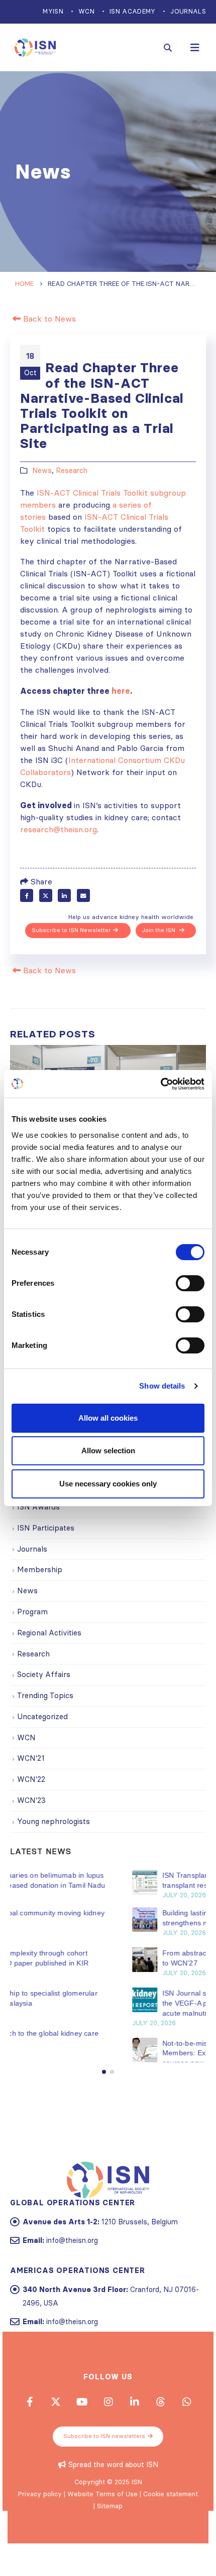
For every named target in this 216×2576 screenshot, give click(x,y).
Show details (162, 1386)
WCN (86, 11)
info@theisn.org (72, 2260)
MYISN (53, 11)
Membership (40, 1569)
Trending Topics (45, 1695)
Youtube (82, 2421)
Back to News (48, 319)
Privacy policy (40, 2514)
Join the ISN (159, 930)
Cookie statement (171, 2514)
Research (72, 471)
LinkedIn (64, 895)
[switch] (190, 1283)
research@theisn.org (59, 829)
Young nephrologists (53, 1821)
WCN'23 (31, 1800)
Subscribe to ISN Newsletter (71, 930)
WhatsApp (186, 2421)
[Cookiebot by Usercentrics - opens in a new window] (160, 1084)
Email (83, 895)
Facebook (27, 895)
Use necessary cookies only (108, 1484)
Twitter (46, 895)
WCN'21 (31, 1758)
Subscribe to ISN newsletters (104, 2456)
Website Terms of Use (102, 2514)
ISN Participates (46, 1528)
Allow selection (108, 1451)
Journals (188, 11)
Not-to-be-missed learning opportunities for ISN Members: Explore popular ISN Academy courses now (123, 2053)
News (42, 471)
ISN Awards (38, 1507)
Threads (160, 2421)
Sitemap (110, 2526)
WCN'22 (31, 1779)
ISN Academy (132, 11)
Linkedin (134, 2421)
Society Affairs (44, 1674)
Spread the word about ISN (113, 2485)
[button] (104, 2092)
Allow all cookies (108, 1418)
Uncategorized (42, 1716)
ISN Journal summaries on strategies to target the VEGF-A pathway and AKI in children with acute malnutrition (121, 2003)
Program (32, 1612)
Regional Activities (49, 1633)
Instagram (108, 2421)
